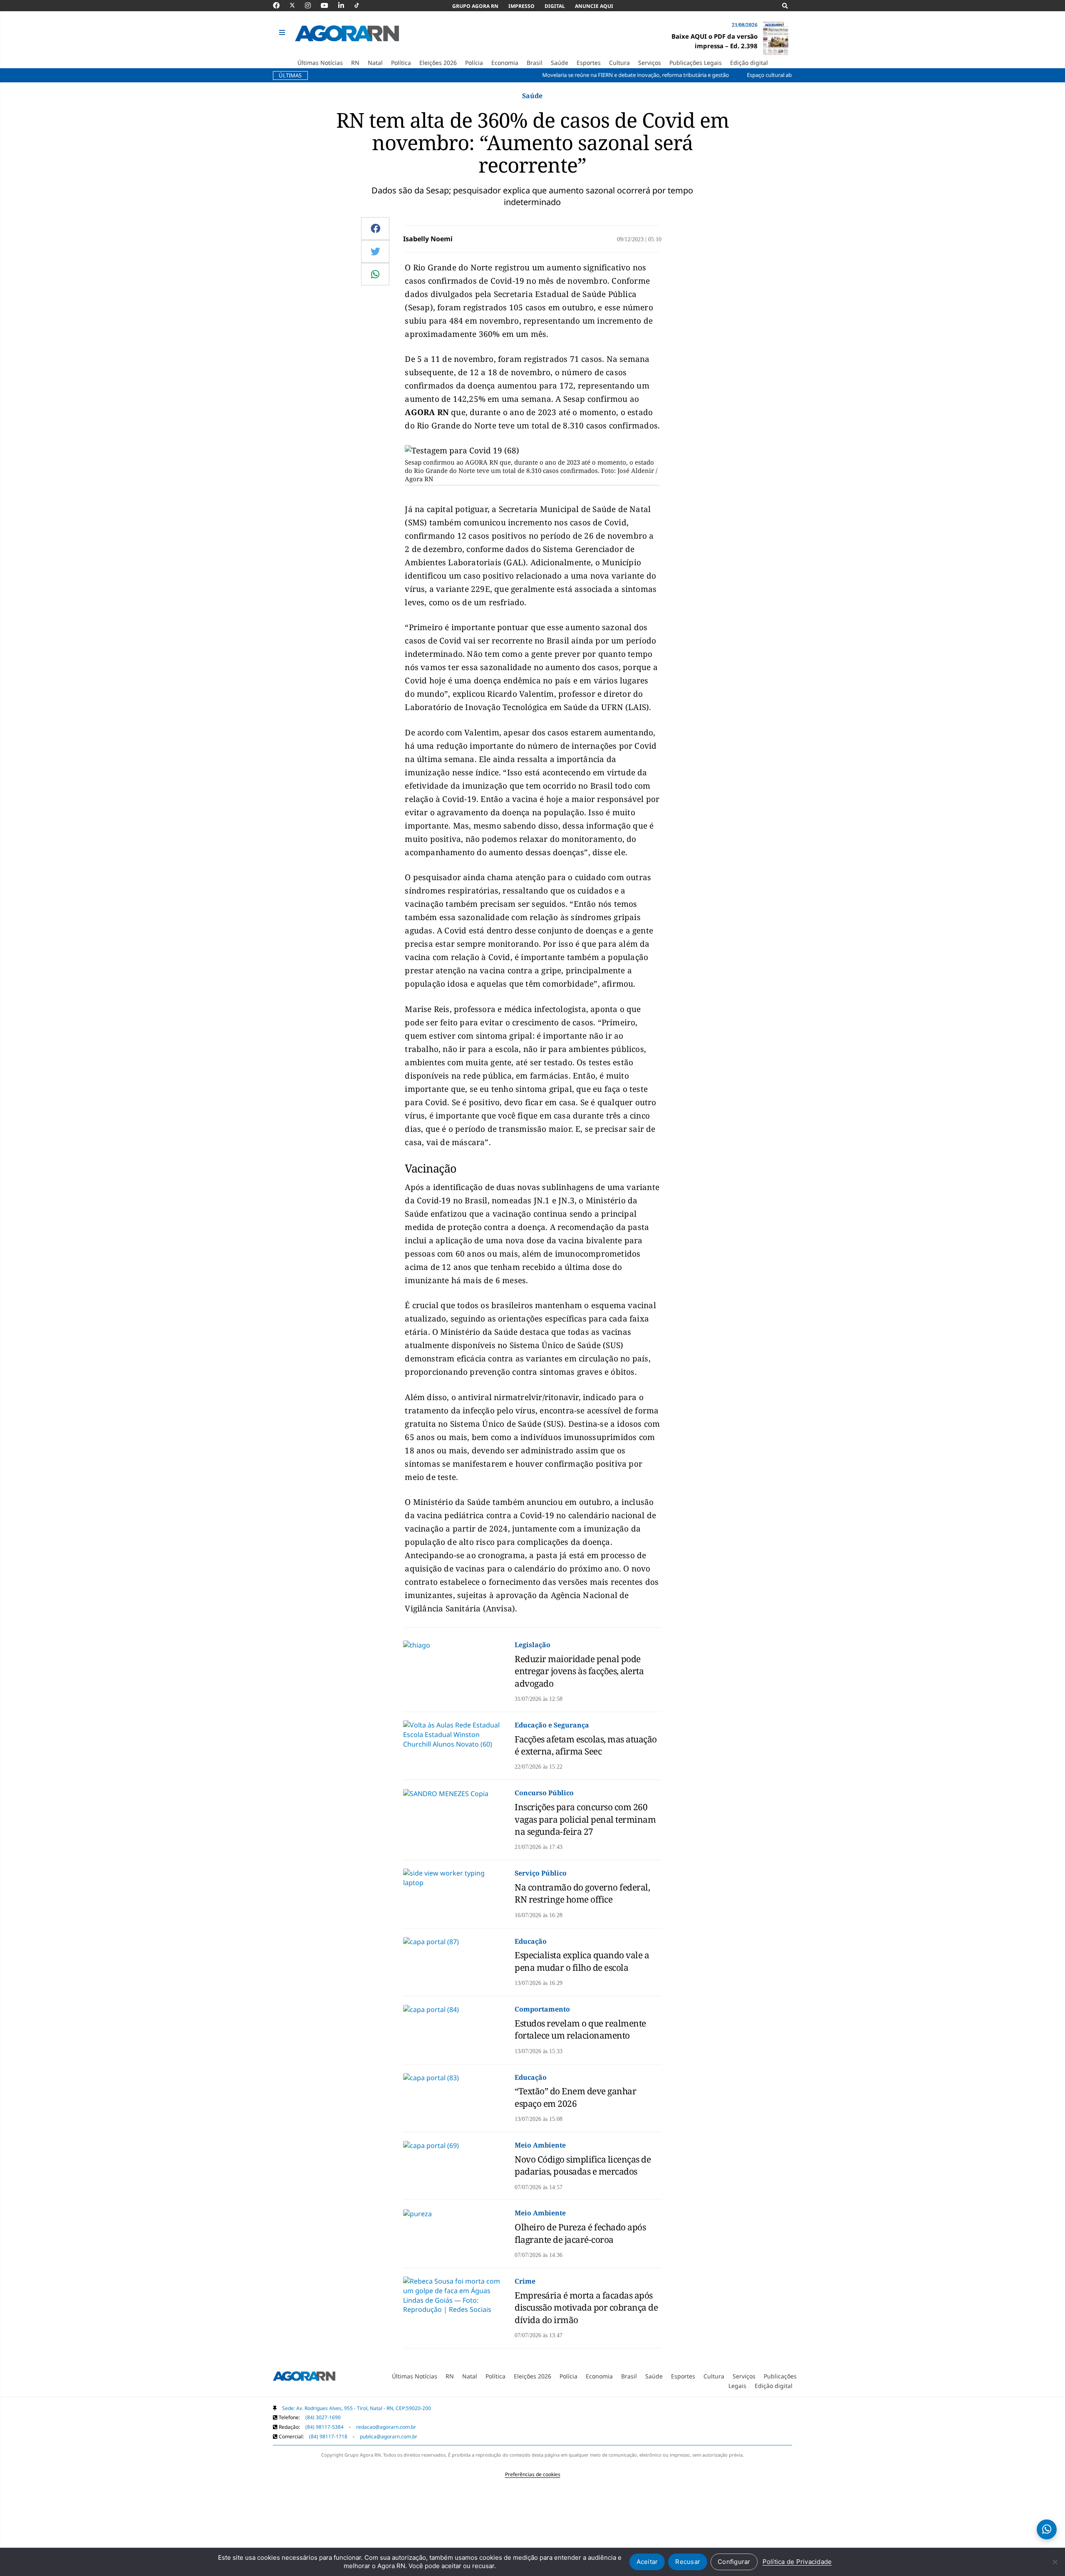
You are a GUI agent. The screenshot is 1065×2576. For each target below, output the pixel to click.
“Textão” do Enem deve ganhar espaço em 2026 (575, 2097)
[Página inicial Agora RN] (304, 2378)
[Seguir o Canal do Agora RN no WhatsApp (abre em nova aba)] (1047, 2529)
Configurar (734, 2562)
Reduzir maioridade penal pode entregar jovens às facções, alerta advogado (579, 1671)
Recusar (688, 2562)
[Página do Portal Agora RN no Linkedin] (345, 5)
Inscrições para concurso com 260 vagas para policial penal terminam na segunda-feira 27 (585, 1819)
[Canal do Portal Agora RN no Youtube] (329, 5)
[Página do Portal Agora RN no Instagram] (312, 5)
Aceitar (647, 2562)
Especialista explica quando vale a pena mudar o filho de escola (582, 1961)
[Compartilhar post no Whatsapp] (375, 274)
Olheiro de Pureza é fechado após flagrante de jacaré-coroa (580, 2233)
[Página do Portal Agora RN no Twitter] (297, 5)
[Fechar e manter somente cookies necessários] (1055, 2562)
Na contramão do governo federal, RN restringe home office (582, 1893)
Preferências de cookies (533, 2474)
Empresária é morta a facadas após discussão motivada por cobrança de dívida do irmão (586, 2308)
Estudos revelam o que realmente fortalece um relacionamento (580, 2029)
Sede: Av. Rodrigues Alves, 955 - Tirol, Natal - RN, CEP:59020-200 (357, 2408)
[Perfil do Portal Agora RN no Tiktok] (361, 5)
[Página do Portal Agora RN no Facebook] (280, 5)
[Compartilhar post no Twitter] (375, 251)
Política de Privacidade (797, 2562)
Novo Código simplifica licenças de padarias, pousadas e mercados (583, 2165)
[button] (283, 33)
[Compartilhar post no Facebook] (375, 228)
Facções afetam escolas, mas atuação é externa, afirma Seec (586, 1745)
